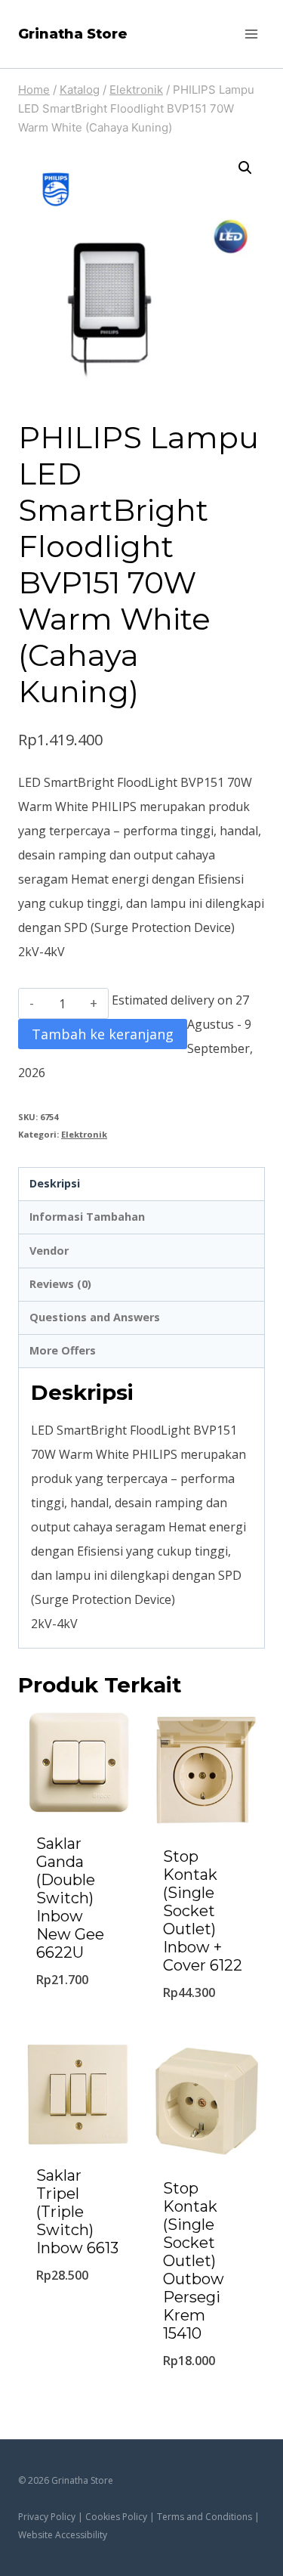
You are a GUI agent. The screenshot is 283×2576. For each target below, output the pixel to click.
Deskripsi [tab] (55, 1183)
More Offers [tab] (63, 1350)
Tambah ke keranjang (103, 1034)
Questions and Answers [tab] (95, 1317)
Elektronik (84, 1134)
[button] (245, 168)
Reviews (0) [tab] (60, 1284)
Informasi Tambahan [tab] (87, 1217)
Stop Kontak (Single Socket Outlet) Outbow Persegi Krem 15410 (194, 2261)
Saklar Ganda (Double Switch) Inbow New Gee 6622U (70, 1898)
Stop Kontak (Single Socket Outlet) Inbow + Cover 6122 (203, 1911)
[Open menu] (251, 34)
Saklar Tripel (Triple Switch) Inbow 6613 (77, 2212)
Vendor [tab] (49, 1251)
